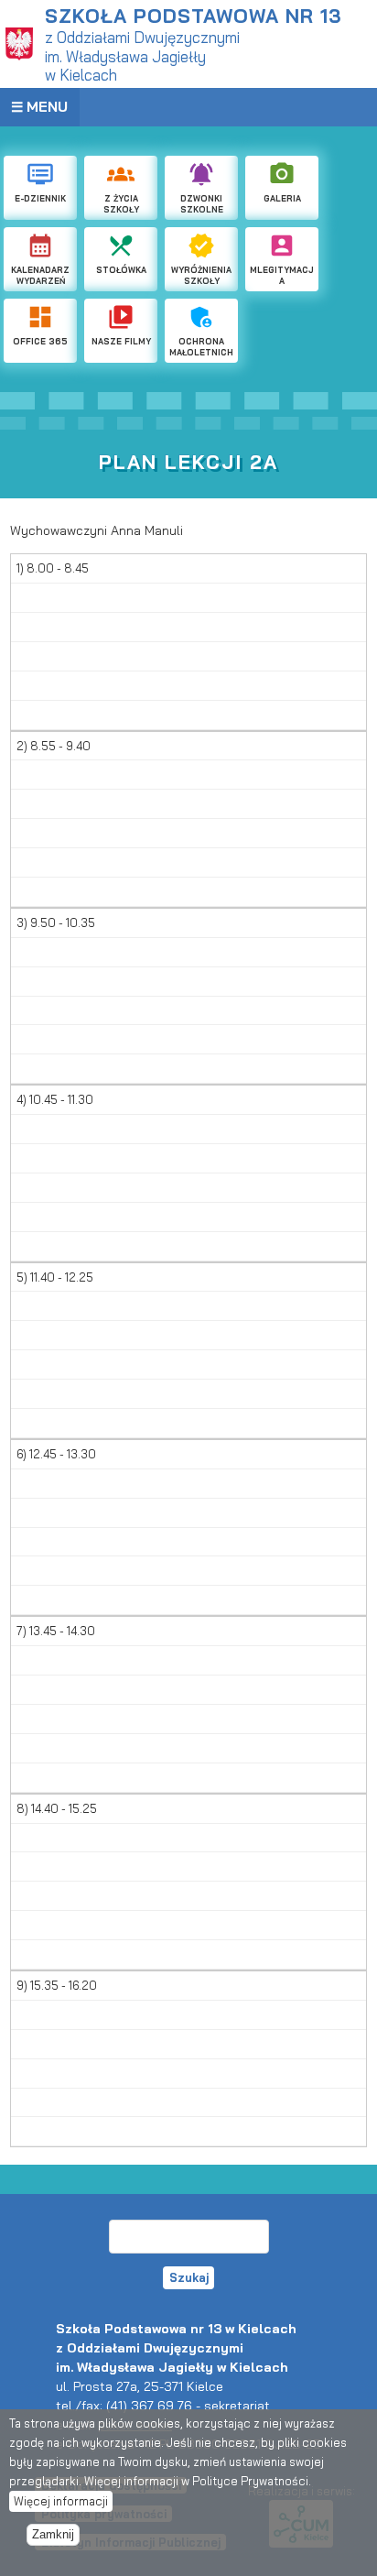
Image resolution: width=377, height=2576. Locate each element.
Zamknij (53, 2535)
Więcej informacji (61, 2501)
